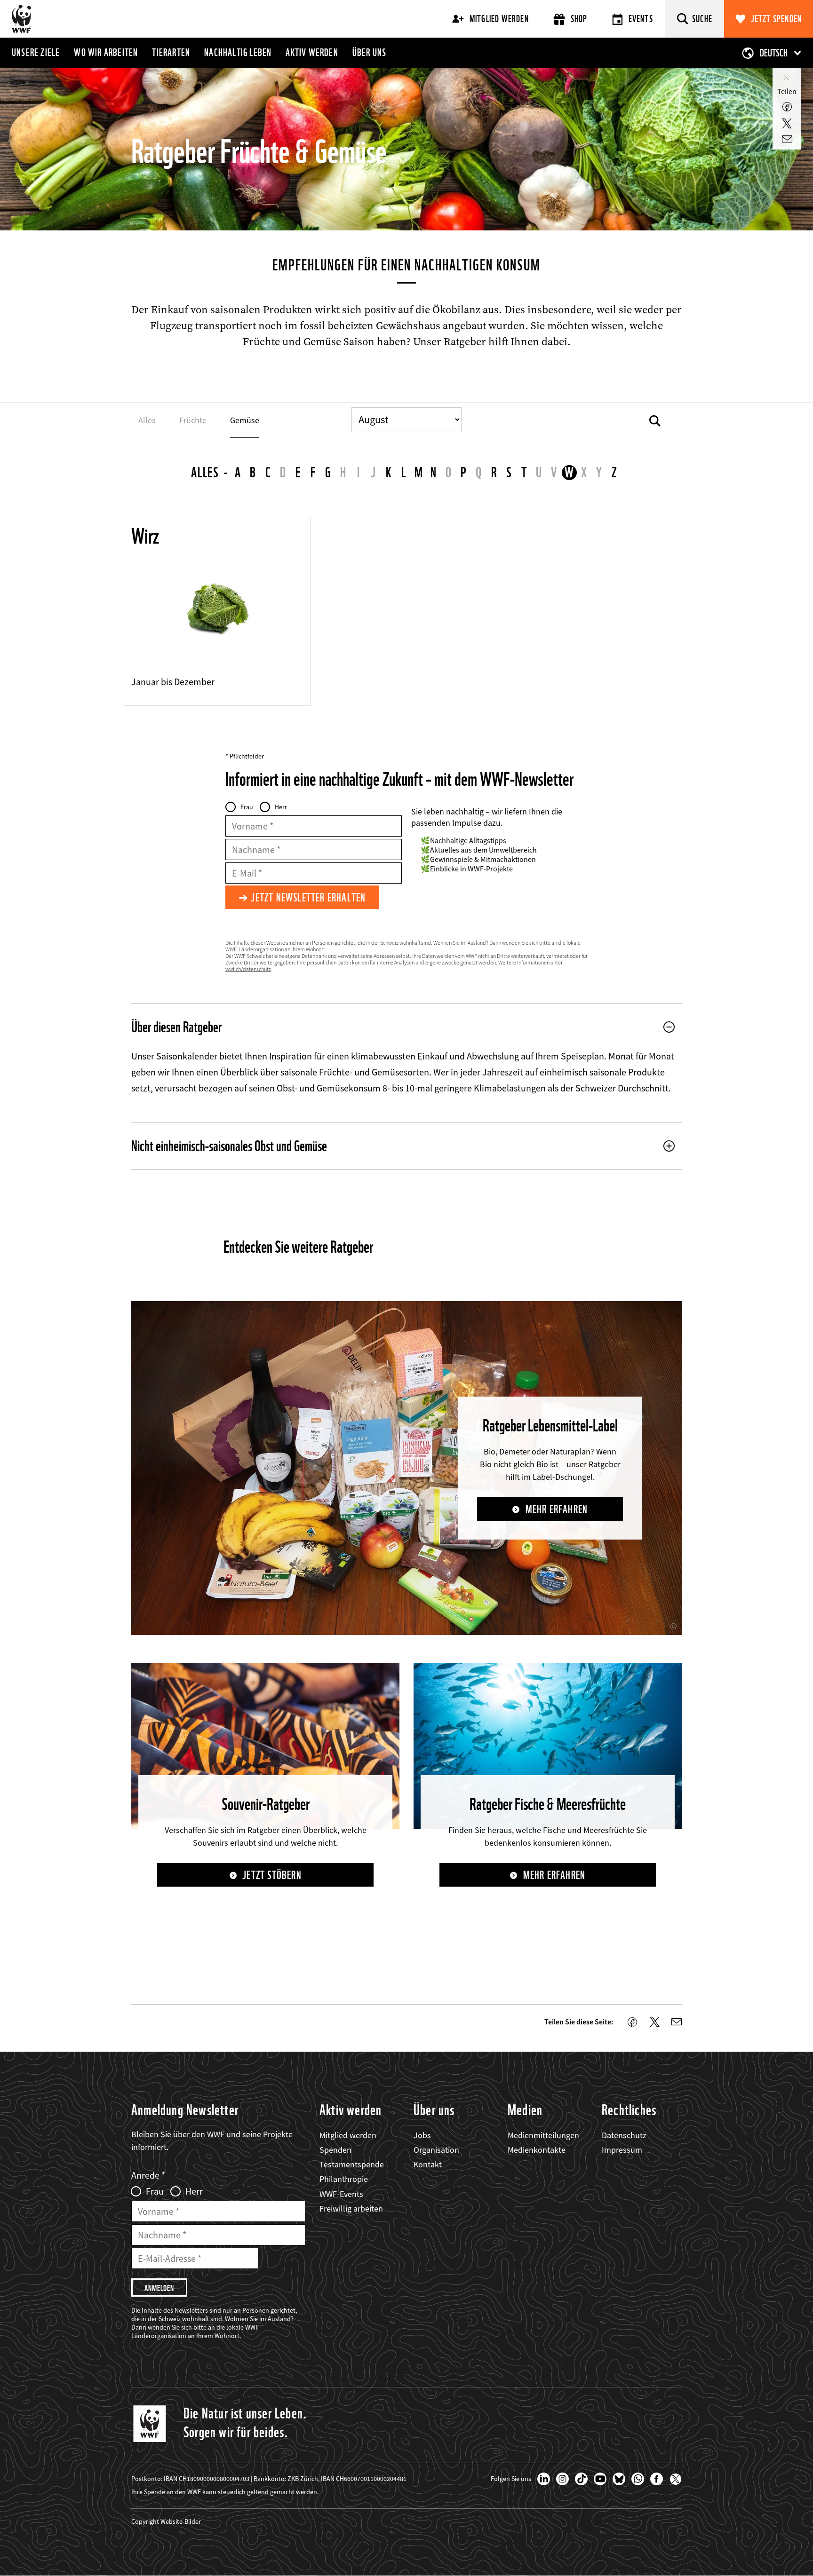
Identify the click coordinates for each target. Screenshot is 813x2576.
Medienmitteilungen (543, 2135)
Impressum (622, 2150)
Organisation (436, 2150)
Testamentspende (352, 2164)
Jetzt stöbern (272, 1875)
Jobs (422, 2135)
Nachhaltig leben (238, 52)
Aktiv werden (312, 52)
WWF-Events (341, 2194)
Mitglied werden (499, 19)
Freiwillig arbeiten (351, 2209)
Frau (247, 807)
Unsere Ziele (36, 52)
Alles (205, 472)
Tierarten (171, 52)
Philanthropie (344, 2179)
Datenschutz (624, 2135)
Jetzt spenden (777, 19)
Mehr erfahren (557, 1509)
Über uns (370, 52)
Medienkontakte (537, 2150)
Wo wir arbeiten (106, 52)
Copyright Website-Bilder (166, 2521)
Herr (281, 807)
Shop (579, 19)
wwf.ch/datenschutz (248, 969)
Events (641, 19)
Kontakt (428, 2164)
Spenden (335, 2150)
